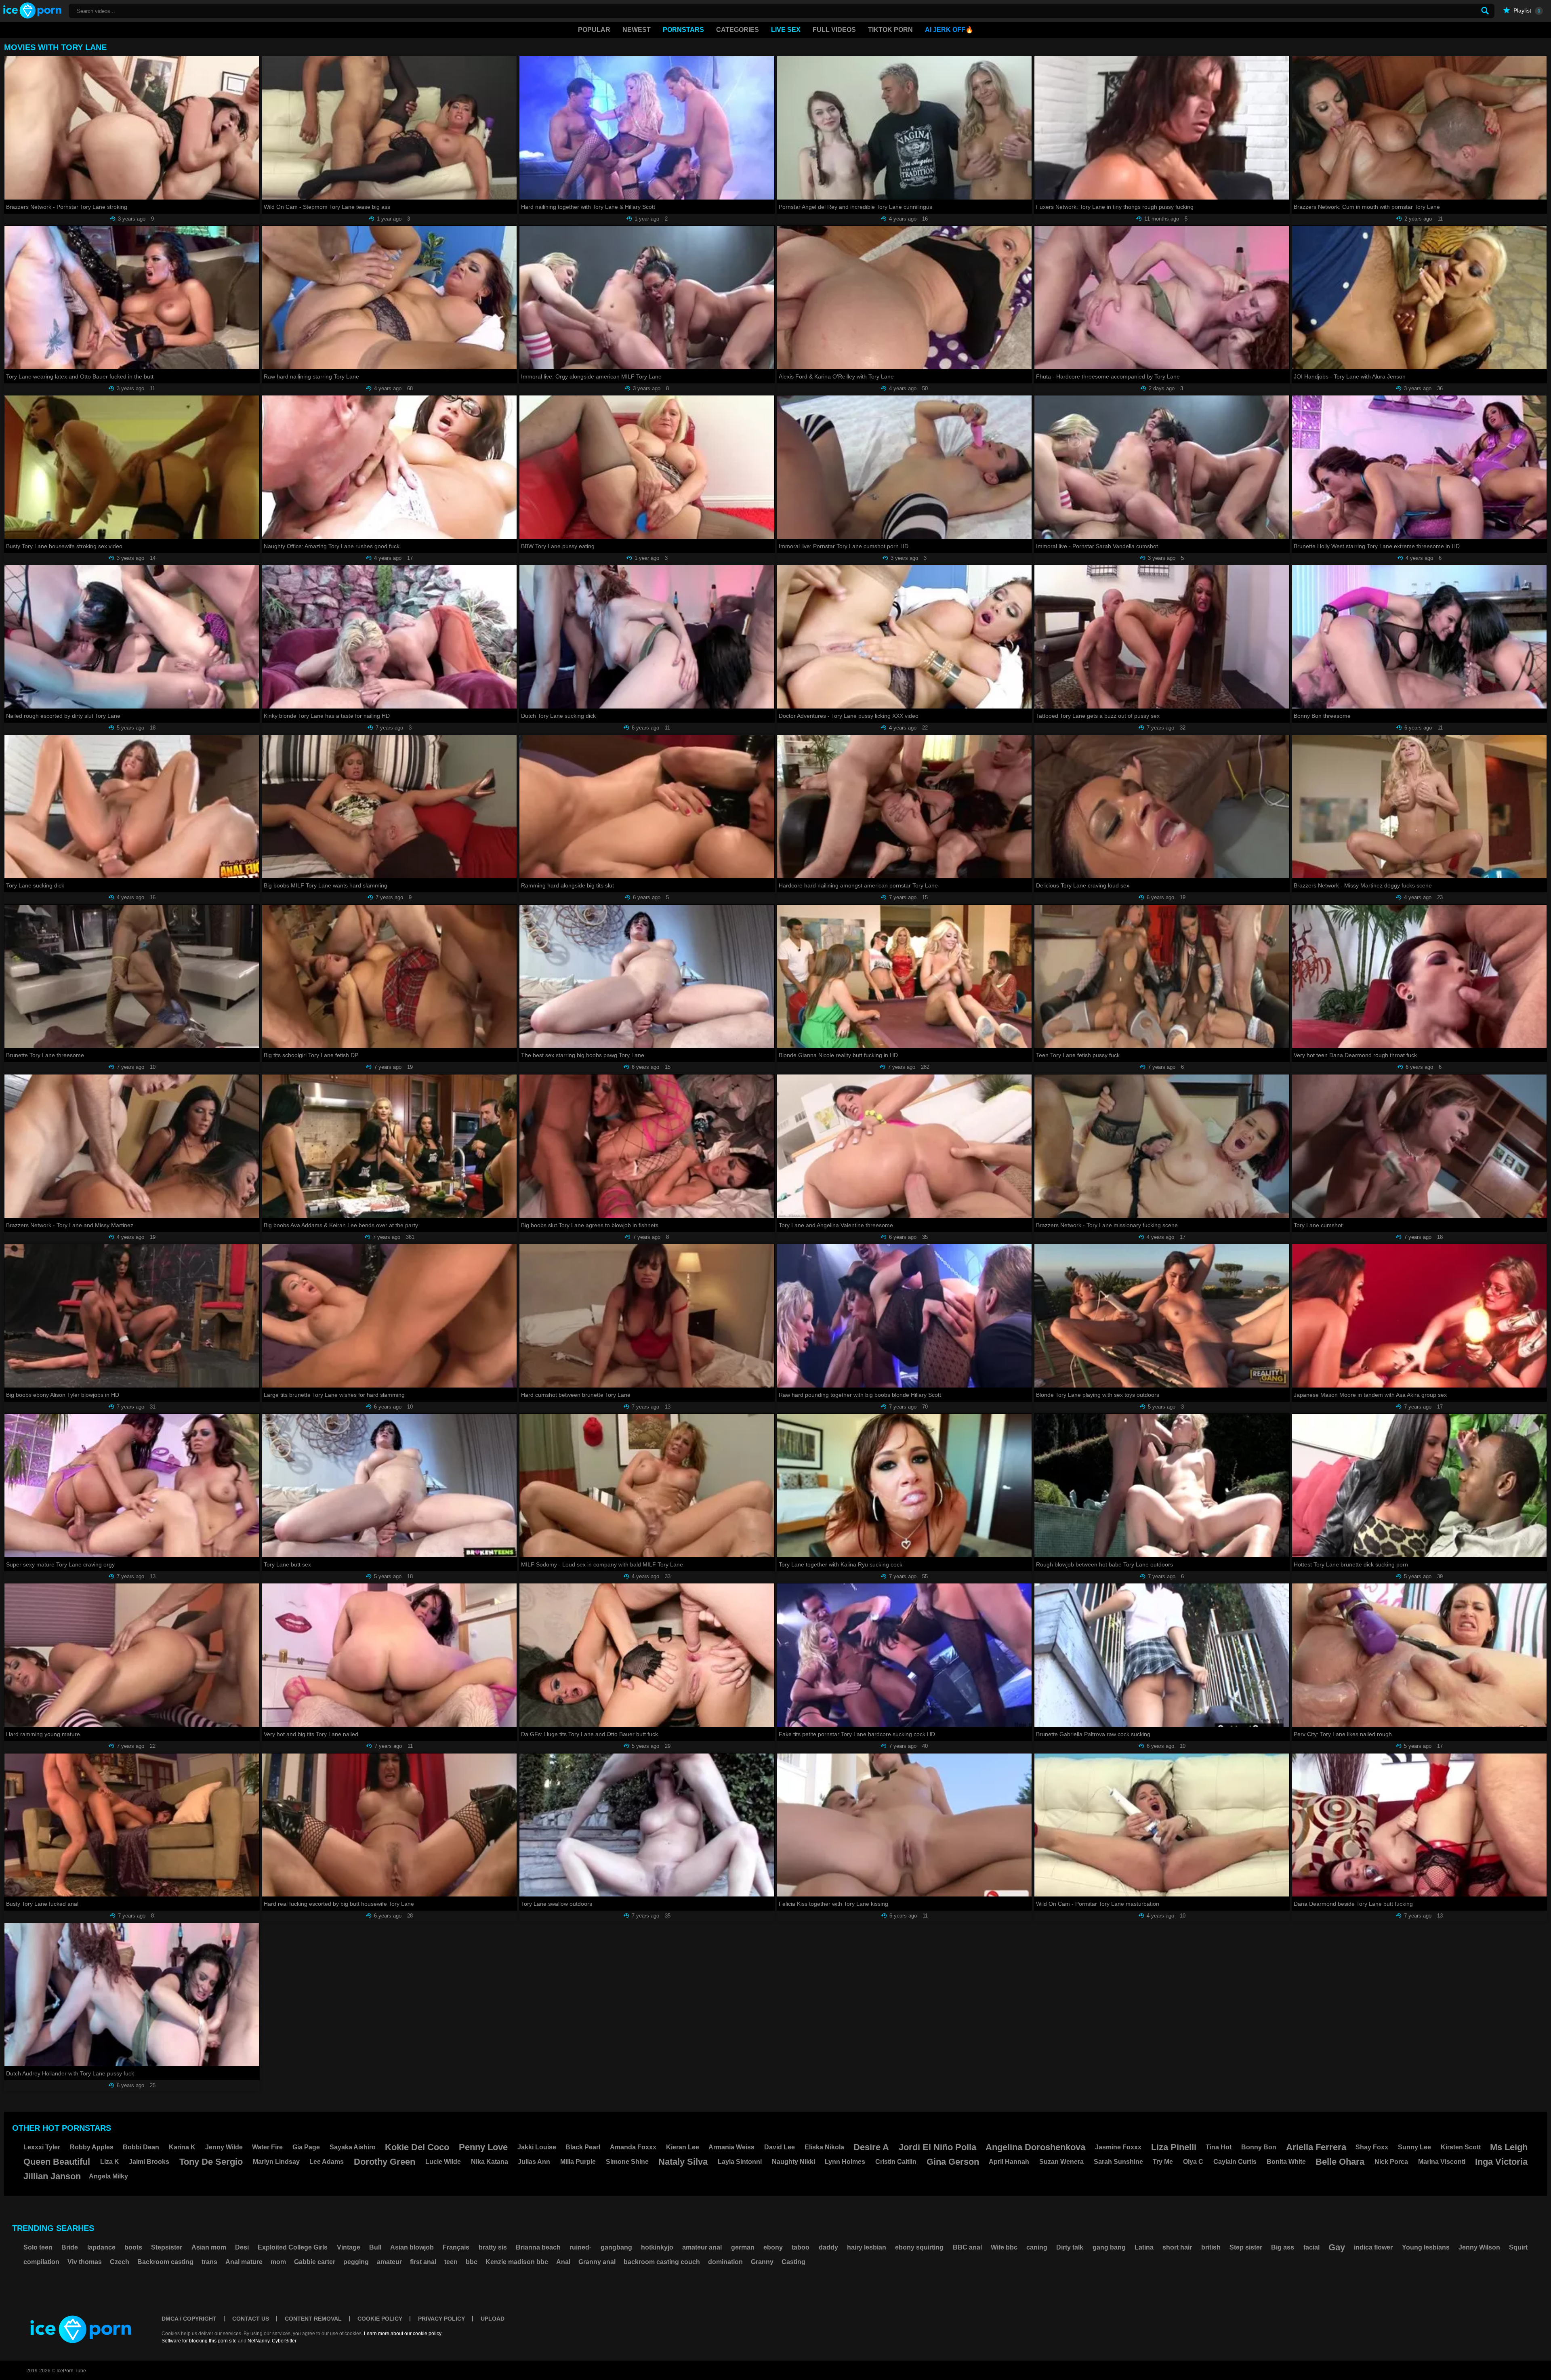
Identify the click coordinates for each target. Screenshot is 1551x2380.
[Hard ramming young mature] (132, 1655)
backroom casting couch (662, 2262)
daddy (828, 2247)
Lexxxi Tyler (42, 2147)
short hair (1177, 2247)
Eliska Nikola (824, 2147)
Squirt (1518, 2247)
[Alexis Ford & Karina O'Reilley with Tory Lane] (905, 297)
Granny (762, 2262)
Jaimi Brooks (149, 2162)
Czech (120, 2262)
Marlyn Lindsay (276, 2162)
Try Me (1163, 2162)
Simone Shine (627, 2162)
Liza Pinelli (1174, 2147)
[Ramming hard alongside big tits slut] (647, 807)
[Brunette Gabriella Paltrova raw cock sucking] (1162, 1655)
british (1211, 2247)
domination (725, 2262)
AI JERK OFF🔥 (949, 30)
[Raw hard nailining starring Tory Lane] (390, 297)
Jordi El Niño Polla (937, 2147)
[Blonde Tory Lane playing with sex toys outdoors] (1162, 1316)
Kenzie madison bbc (517, 2262)
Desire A (871, 2147)
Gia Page (306, 2147)
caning (1037, 2247)
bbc (472, 2262)
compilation (41, 2262)
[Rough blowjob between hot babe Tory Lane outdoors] (1162, 1485)
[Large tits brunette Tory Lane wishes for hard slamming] (390, 1316)
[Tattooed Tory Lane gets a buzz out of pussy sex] (1162, 637)
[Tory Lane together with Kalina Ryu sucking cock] (905, 1485)
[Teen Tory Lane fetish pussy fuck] (1162, 977)
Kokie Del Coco (417, 2147)
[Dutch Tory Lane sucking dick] (647, 637)
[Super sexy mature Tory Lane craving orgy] (132, 1485)
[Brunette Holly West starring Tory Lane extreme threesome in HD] (1420, 467)
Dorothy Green (385, 2162)
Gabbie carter (315, 2262)
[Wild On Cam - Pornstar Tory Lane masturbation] (1162, 1825)
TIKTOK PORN (890, 30)
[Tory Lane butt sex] (390, 1485)
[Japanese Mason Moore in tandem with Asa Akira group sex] (1420, 1316)
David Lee (780, 2147)
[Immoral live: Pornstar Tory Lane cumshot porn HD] (905, 467)
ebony (773, 2247)
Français (456, 2247)
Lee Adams (327, 2162)
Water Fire (267, 2147)
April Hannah (1009, 2162)
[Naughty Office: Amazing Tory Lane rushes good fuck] (390, 467)
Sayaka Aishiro (353, 2147)
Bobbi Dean (141, 2147)
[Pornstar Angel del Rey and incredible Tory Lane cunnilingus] (905, 128)
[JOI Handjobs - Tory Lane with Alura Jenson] (1420, 297)
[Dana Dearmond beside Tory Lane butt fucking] (1420, 1825)
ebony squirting (919, 2247)
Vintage (349, 2247)
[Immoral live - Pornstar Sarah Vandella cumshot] (1162, 467)
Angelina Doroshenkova (1035, 2147)
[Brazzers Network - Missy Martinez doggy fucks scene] (1420, 807)
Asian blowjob (412, 2247)
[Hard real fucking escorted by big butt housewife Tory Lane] (390, 1825)
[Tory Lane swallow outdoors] (647, 1825)
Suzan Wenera (1061, 2162)
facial (1311, 2247)
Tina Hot (1219, 2147)
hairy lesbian (867, 2247)
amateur (389, 2262)
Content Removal (313, 2319)
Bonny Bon (1259, 2147)
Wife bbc (1004, 2247)
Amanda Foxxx (633, 2147)
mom (278, 2262)
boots (133, 2247)
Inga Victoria (1501, 2162)
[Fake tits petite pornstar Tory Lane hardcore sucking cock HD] (905, 1655)
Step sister (1246, 2247)
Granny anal (597, 2262)
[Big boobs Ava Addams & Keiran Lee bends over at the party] (390, 1146)
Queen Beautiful (57, 2162)
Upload (493, 2319)
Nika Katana (490, 2162)
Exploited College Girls (293, 2247)
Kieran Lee (683, 2147)
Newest (637, 30)
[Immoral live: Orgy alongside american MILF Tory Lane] (647, 297)
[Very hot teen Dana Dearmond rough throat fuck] (1420, 977)
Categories (738, 30)
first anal (423, 2262)
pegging (356, 2262)
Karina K (182, 2147)
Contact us (251, 2319)
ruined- (580, 2247)
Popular (594, 30)
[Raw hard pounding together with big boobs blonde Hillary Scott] (905, 1316)
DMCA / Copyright (189, 2319)
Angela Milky (108, 2176)
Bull (375, 2247)
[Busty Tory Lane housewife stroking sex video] (132, 467)
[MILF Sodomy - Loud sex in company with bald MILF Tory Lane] (647, 1485)
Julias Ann (534, 2162)
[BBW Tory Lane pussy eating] (647, 467)
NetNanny (258, 2341)
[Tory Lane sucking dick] (132, 807)
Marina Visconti (1442, 2162)
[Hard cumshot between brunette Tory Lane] (647, 1316)
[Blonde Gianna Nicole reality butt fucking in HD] (905, 977)
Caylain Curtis (1235, 2162)
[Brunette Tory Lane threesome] (132, 977)
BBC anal (967, 2247)
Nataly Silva (683, 2162)
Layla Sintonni (740, 2162)
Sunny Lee (1414, 2147)
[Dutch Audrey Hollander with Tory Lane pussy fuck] (132, 1995)
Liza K (110, 2162)
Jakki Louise (537, 2147)
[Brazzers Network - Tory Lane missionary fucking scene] (1162, 1146)
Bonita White (1286, 2162)
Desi (242, 2247)
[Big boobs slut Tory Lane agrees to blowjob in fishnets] (647, 1146)
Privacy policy (441, 2319)
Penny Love (483, 2147)
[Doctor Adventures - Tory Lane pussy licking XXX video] (905, 637)
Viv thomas (85, 2262)
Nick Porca (1391, 2162)
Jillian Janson (52, 2176)
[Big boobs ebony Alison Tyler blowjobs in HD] (132, 1316)
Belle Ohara (1340, 2162)
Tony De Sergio (211, 2162)
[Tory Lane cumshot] (1420, 1146)
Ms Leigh (1509, 2147)
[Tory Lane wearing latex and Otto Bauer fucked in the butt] (132, 297)
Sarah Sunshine (1118, 2162)
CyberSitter (284, 2341)
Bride (70, 2247)
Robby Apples (92, 2147)
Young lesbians (1426, 2247)
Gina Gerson (953, 2162)
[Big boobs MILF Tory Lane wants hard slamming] (390, 807)
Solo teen (38, 2247)
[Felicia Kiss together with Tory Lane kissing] (905, 1825)
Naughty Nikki (793, 2162)
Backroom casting (165, 2262)
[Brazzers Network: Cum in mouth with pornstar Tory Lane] (1420, 128)
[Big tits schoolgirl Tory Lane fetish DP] (390, 977)
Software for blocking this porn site (199, 2341)
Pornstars (683, 30)
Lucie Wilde (443, 2162)
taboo (801, 2247)
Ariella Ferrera (1316, 2147)
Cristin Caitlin (896, 2162)
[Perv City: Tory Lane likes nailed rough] (1420, 1655)
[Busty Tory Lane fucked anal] (132, 1825)
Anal (563, 2262)
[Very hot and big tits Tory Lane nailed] (390, 1655)
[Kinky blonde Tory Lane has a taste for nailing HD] (390, 637)
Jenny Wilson (1479, 2247)
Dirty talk (1070, 2247)
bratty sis (493, 2247)
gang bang (1109, 2247)
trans (209, 2262)
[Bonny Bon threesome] (1420, 637)
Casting (793, 2262)
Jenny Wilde (224, 2147)
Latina (1144, 2247)
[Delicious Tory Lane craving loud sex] (1162, 807)
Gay (1337, 2247)
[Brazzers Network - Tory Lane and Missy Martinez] (132, 1146)
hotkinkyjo (657, 2247)
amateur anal (702, 2247)
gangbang (616, 2247)
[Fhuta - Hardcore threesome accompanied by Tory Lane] (1162, 297)
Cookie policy (380, 2319)
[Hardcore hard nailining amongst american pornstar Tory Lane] (905, 807)
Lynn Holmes (845, 2162)
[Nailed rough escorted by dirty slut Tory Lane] (132, 637)
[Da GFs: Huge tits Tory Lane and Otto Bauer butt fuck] (647, 1655)
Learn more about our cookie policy (403, 2334)
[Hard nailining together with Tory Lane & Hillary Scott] (647, 128)
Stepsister (167, 2247)
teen (451, 2262)
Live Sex (786, 30)
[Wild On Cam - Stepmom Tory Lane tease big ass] (390, 128)
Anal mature (244, 2262)
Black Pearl (583, 2147)
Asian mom (209, 2247)
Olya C (1193, 2162)
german (743, 2247)
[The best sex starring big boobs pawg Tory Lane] (647, 977)
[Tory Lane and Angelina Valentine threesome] (905, 1146)
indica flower (1373, 2247)
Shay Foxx (1372, 2147)
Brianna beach (538, 2247)
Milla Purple (578, 2162)
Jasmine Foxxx (1118, 2147)
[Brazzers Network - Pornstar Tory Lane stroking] (132, 128)
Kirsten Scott (1461, 2147)
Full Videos (834, 30)
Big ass (1283, 2247)
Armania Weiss (731, 2147)
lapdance (101, 2247)
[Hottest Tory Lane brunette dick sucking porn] (1420, 1485)
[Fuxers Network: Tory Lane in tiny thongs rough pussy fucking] (1162, 128)
